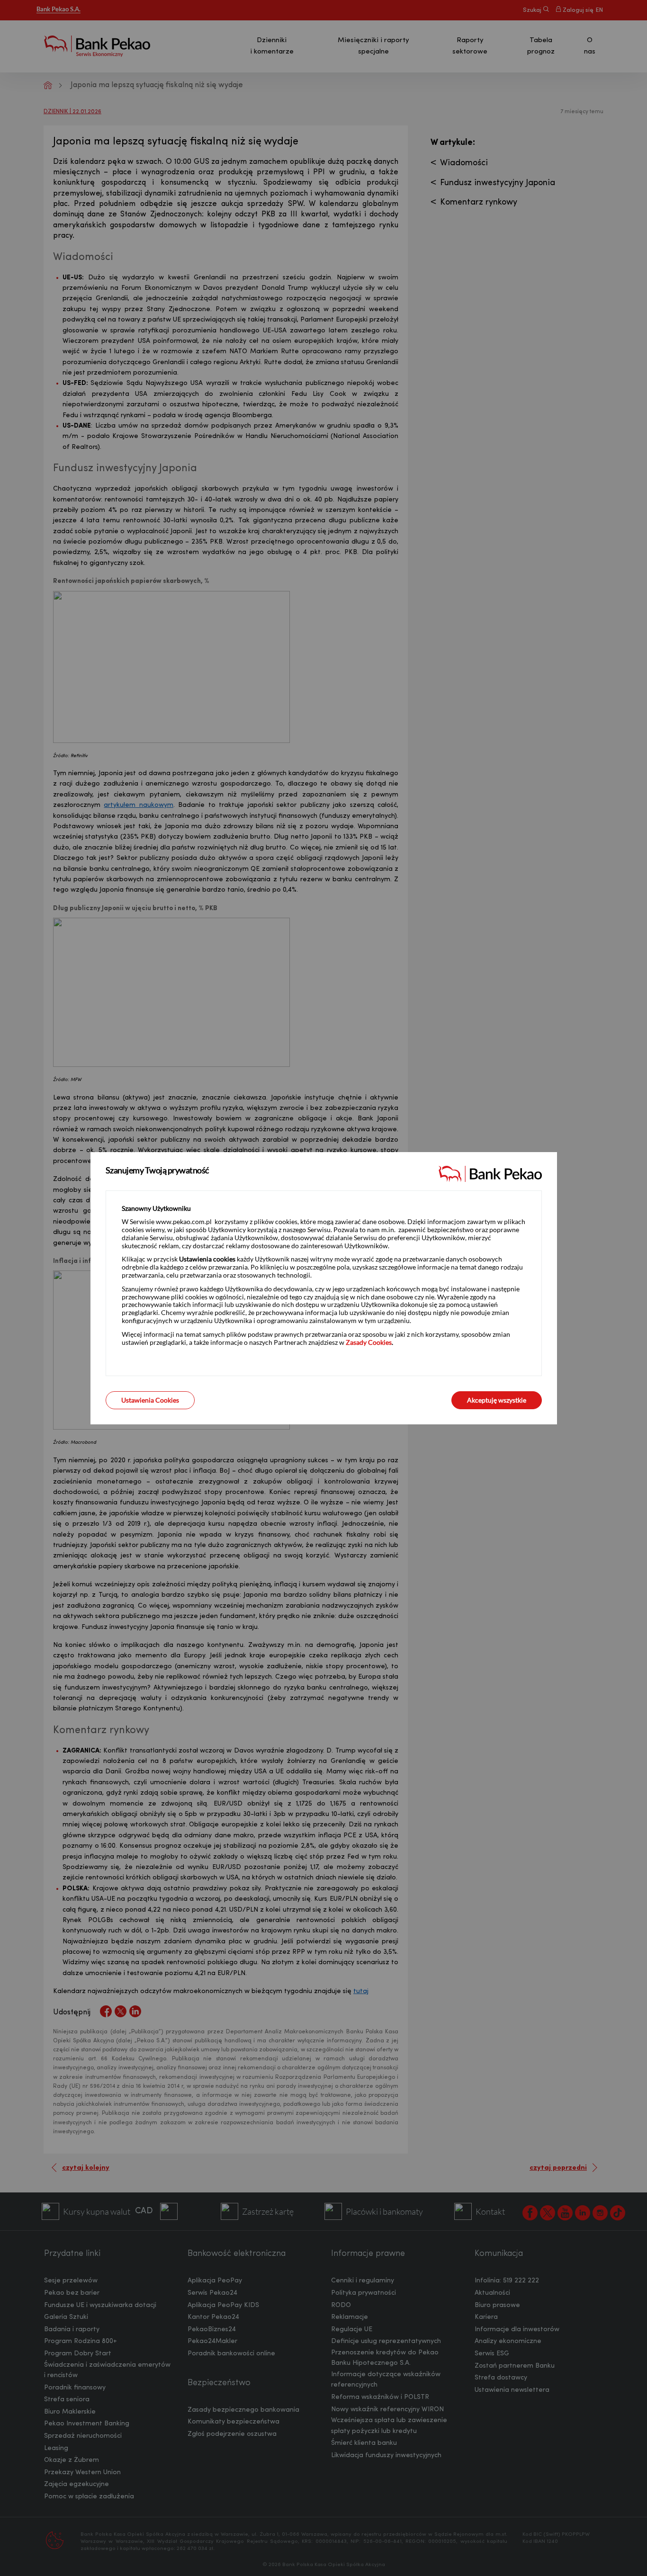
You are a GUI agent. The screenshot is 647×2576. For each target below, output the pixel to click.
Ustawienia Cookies (150, 1400)
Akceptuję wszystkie (497, 1400)
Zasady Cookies (369, 1342)
